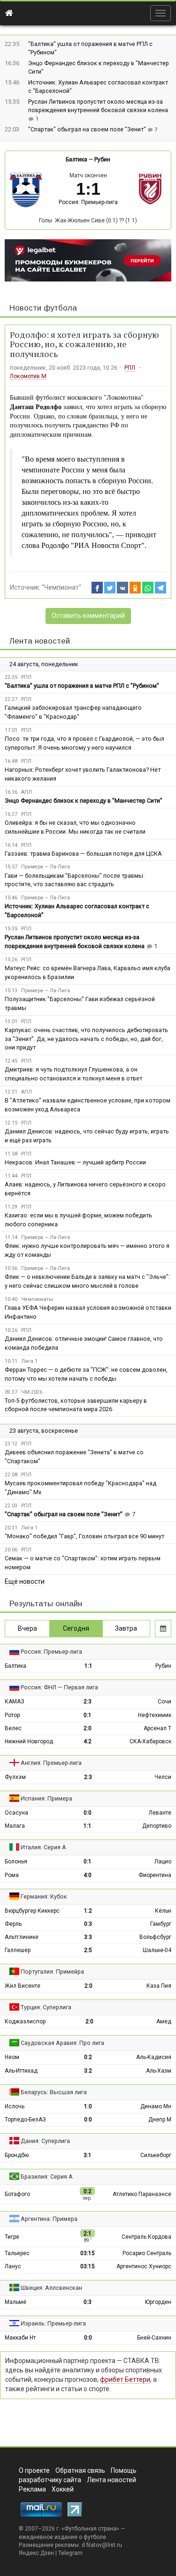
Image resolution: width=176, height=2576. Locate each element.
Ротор (12, 1715)
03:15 (88, 2253)
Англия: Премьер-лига (51, 1763)
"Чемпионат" (61, 587)
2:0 (88, 1728)
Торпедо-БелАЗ (25, 2120)
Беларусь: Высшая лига (54, 2092)
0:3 (88, 1924)
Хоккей (63, 2489)
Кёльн (163, 1911)
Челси (163, 1777)
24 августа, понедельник (44, 664)
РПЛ (130, 368)
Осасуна (16, 1813)
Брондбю (17, 2155)
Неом (12, 2057)
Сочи (165, 1702)
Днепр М (160, 2120)
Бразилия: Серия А (47, 2177)
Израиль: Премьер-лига (53, 2323)
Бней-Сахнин (154, 2338)
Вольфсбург (155, 1937)
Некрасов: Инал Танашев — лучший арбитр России (75, 1162)
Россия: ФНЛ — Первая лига (59, 1687)
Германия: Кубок (44, 1896)
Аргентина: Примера (49, 2219)
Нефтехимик (155, 1715)
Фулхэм (15, 1777)
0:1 (88, 1715)
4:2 (88, 1741)
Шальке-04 (157, 1950)
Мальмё (15, 2302)
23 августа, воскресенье (44, 1431)
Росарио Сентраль (147, 2253)
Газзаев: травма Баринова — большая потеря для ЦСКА (83, 854)
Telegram (70, 2553)
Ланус (13, 2266)
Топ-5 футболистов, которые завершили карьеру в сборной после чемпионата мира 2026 (76, 1405)
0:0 (88, 1813)
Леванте (160, 1813)
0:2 (88, 2057)
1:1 (88, 1666)
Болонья (16, 1862)
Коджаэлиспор (25, 2021)
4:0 (88, 1875)
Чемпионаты (37, 1299)
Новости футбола (43, 308)
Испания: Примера (46, 1798)
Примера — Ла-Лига (46, 867)
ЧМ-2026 (32, 1392)
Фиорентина (155, 1875)
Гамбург (161, 1924)
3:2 (88, 2071)
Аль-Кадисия (154, 2057)
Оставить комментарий (88, 616)
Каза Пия (159, 1986)
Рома (12, 1875)
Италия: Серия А (43, 1847)
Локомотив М (28, 376)
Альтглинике (22, 1937)
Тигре (12, 2237)
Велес (13, 1728)
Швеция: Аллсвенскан (51, 2288)
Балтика (77, 160)
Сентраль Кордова (146, 2237)
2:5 (88, 1950)
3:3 (88, 1937)
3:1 (88, 2155)
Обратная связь (80, 2470)
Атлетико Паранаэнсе (142, 2194)
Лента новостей (40, 641)
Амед (164, 2021)
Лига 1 (29, 1361)
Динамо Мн (156, 2106)
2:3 (88, 1702)
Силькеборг (156, 2155)
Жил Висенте (23, 1986)
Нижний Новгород (29, 1741)
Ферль (13, 1924)
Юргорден (158, 2302)
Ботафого (17, 2194)
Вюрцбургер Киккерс (32, 1911)
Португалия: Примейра (52, 1972)
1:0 (88, 2106)
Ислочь (15, 2106)
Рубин (102, 160)
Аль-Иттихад (21, 2071)
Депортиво (157, 1826)
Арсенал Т (157, 1728)
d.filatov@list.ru (102, 2545)
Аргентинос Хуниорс (144, 2266)
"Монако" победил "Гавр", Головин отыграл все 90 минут (84, 1536)
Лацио (163, 1862)
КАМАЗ (15, 1702)
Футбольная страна (90, 2529)
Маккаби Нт (20, 2338)
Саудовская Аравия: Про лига (62, 2043)
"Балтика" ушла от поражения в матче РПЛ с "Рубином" (82, 686)
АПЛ (27, 792)
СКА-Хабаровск (150, 1741)
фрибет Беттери (125, 2379)
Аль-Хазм (159, 2071)
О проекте (34, 2470)
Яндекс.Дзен (36, 2553)
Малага (15, 1826)
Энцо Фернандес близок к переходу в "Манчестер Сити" (84, 801)
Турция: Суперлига (46, 2007)
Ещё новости (25, 1581)
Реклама (32, 2489)
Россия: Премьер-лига (88, 202)
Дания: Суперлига (45, 2141)
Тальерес (17, 2253)
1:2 (88, 1911)
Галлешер (18, 1950)
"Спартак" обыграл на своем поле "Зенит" (88, 129)
